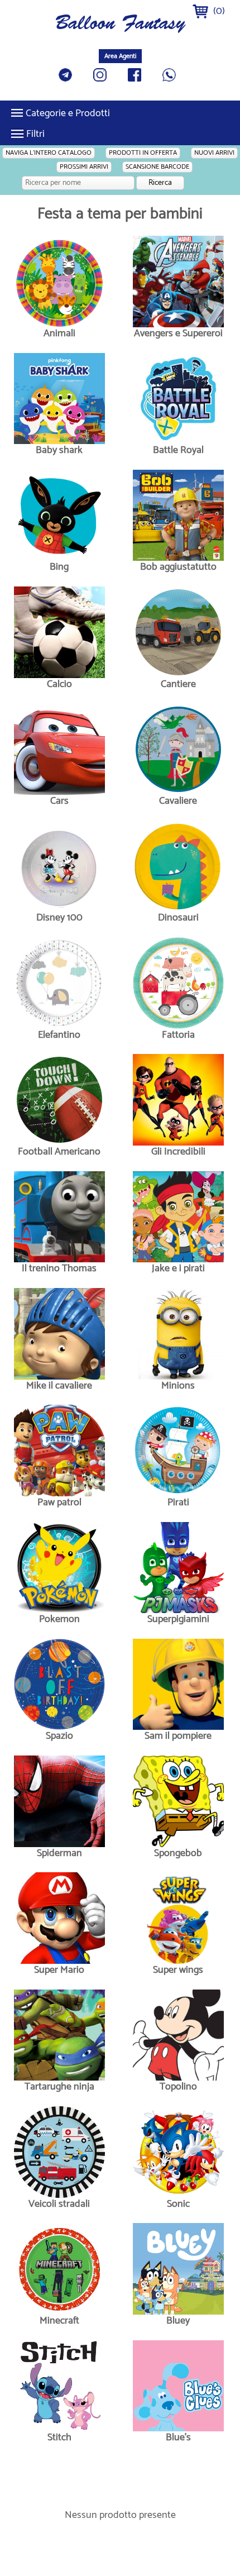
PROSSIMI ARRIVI (84, 167)
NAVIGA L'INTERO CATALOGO (49, 153)
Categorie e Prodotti (68, 113)
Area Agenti (120, 56)
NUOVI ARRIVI (214, 153)
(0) (218, 11)
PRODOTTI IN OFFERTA (143, 153)
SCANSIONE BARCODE (157, 167)
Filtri (35, 134)
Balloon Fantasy (120, 25)
